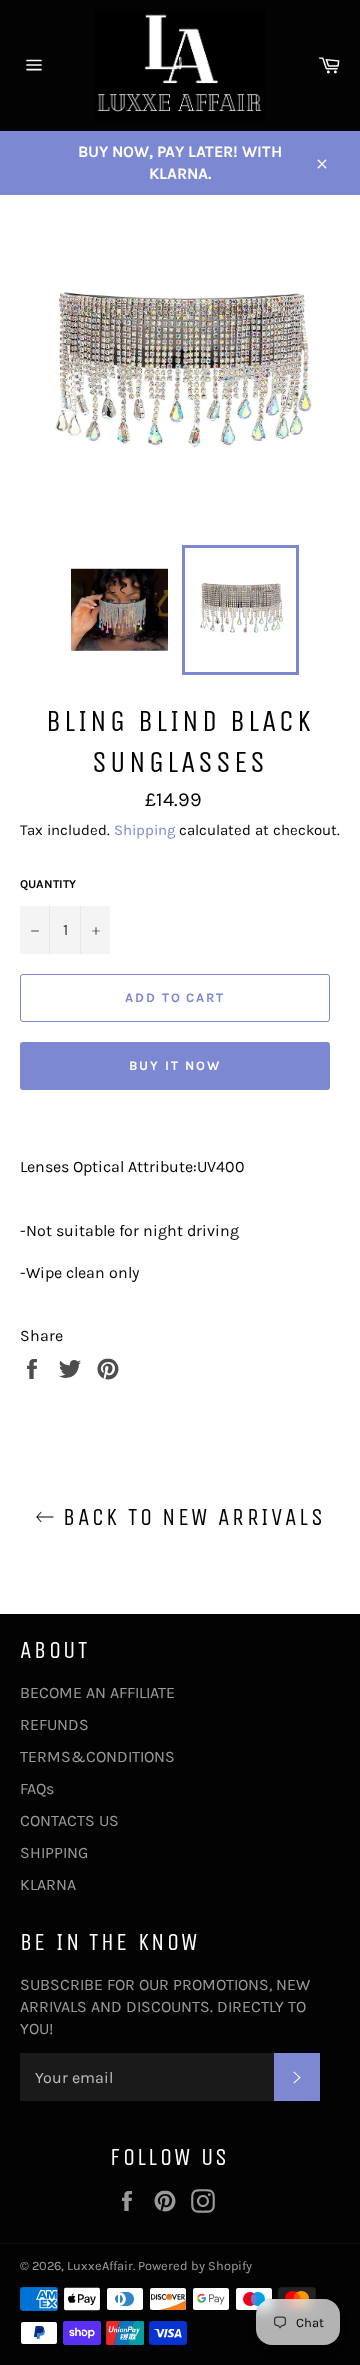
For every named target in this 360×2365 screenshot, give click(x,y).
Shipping (144, 830)
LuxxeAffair (100, 2265)
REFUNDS (54, 1724)
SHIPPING (54, 1852)
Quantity (48, 884)
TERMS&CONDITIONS (97, 1756)
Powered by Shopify (195, 2265)
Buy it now (175, 1065)
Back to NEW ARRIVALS (190, 1517)
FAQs (37, 1788)
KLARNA (48, 1884)
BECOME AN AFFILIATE (97, 1692)
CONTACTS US (69, 1820)
